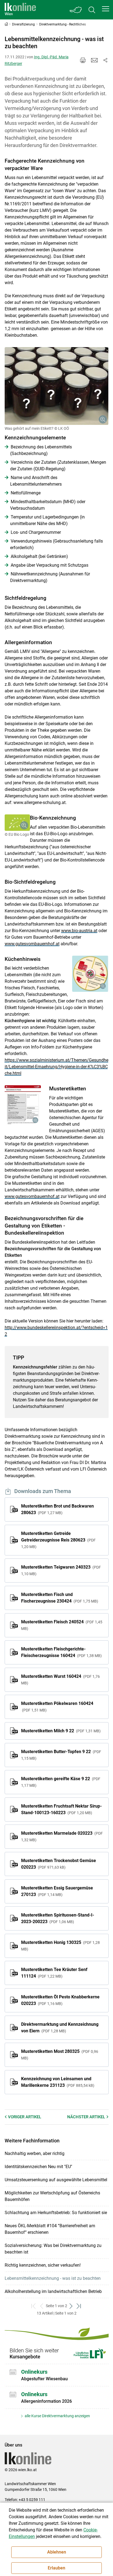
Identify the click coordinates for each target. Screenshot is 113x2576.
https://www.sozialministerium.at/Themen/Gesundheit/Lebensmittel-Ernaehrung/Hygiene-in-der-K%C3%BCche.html (56, 1067)
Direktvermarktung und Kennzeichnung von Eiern (60, 2028)
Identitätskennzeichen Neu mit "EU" (38, 2167)
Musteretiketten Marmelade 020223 (62, 1836)
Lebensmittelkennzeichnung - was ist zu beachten (53, 2278)
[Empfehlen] (94, 60)
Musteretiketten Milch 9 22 (60, 1731)
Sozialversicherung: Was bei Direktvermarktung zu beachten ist (53, 2249)
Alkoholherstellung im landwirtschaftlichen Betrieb (53, 2291)
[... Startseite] (20, 10)
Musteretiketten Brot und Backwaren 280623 (57, 1509)
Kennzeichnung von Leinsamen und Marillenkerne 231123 (57, 2082)
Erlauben (56, 2568)
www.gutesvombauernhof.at (32, 944)
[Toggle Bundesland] (76, 10)
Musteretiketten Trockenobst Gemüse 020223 (59, 1864)
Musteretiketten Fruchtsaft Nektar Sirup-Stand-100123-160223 (61, 1809)
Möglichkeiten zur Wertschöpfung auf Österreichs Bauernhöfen (52, 2196)
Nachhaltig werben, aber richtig (35, 2153)
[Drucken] (83, 60)
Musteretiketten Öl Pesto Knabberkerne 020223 (60, 2000)
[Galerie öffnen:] (57, 386)
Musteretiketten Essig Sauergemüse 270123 (57, 1891)
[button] (106, 9)
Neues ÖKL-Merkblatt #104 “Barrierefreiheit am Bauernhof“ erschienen (50, 2229)
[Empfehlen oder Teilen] (105, 60)
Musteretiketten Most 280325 (60, 2055)
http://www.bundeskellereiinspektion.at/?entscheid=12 (56, 1331)
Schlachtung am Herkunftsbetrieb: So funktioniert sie (56, 2213)
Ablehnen (57, 2552)
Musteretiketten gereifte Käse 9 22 (61, 1782)
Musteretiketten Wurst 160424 (60, 1679)
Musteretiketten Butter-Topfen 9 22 (61, 1755)
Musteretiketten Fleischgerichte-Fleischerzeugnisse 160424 (61, 1652)
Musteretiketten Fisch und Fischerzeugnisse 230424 (59, 1598)
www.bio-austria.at (79, 931)
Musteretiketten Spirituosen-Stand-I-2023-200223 (58, 1918)
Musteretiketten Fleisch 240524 (62, 1625)
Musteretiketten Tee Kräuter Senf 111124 (54, 1973)
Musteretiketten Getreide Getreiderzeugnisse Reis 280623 (58, 1540)
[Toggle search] (92, 10)
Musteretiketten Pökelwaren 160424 (57, 1707)
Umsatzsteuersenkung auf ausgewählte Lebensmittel (56, 2180)
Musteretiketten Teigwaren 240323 (61, 1570)
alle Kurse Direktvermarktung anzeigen (57, 2416)
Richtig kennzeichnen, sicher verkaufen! (43, 2265)
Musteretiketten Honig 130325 (60, 1946)
